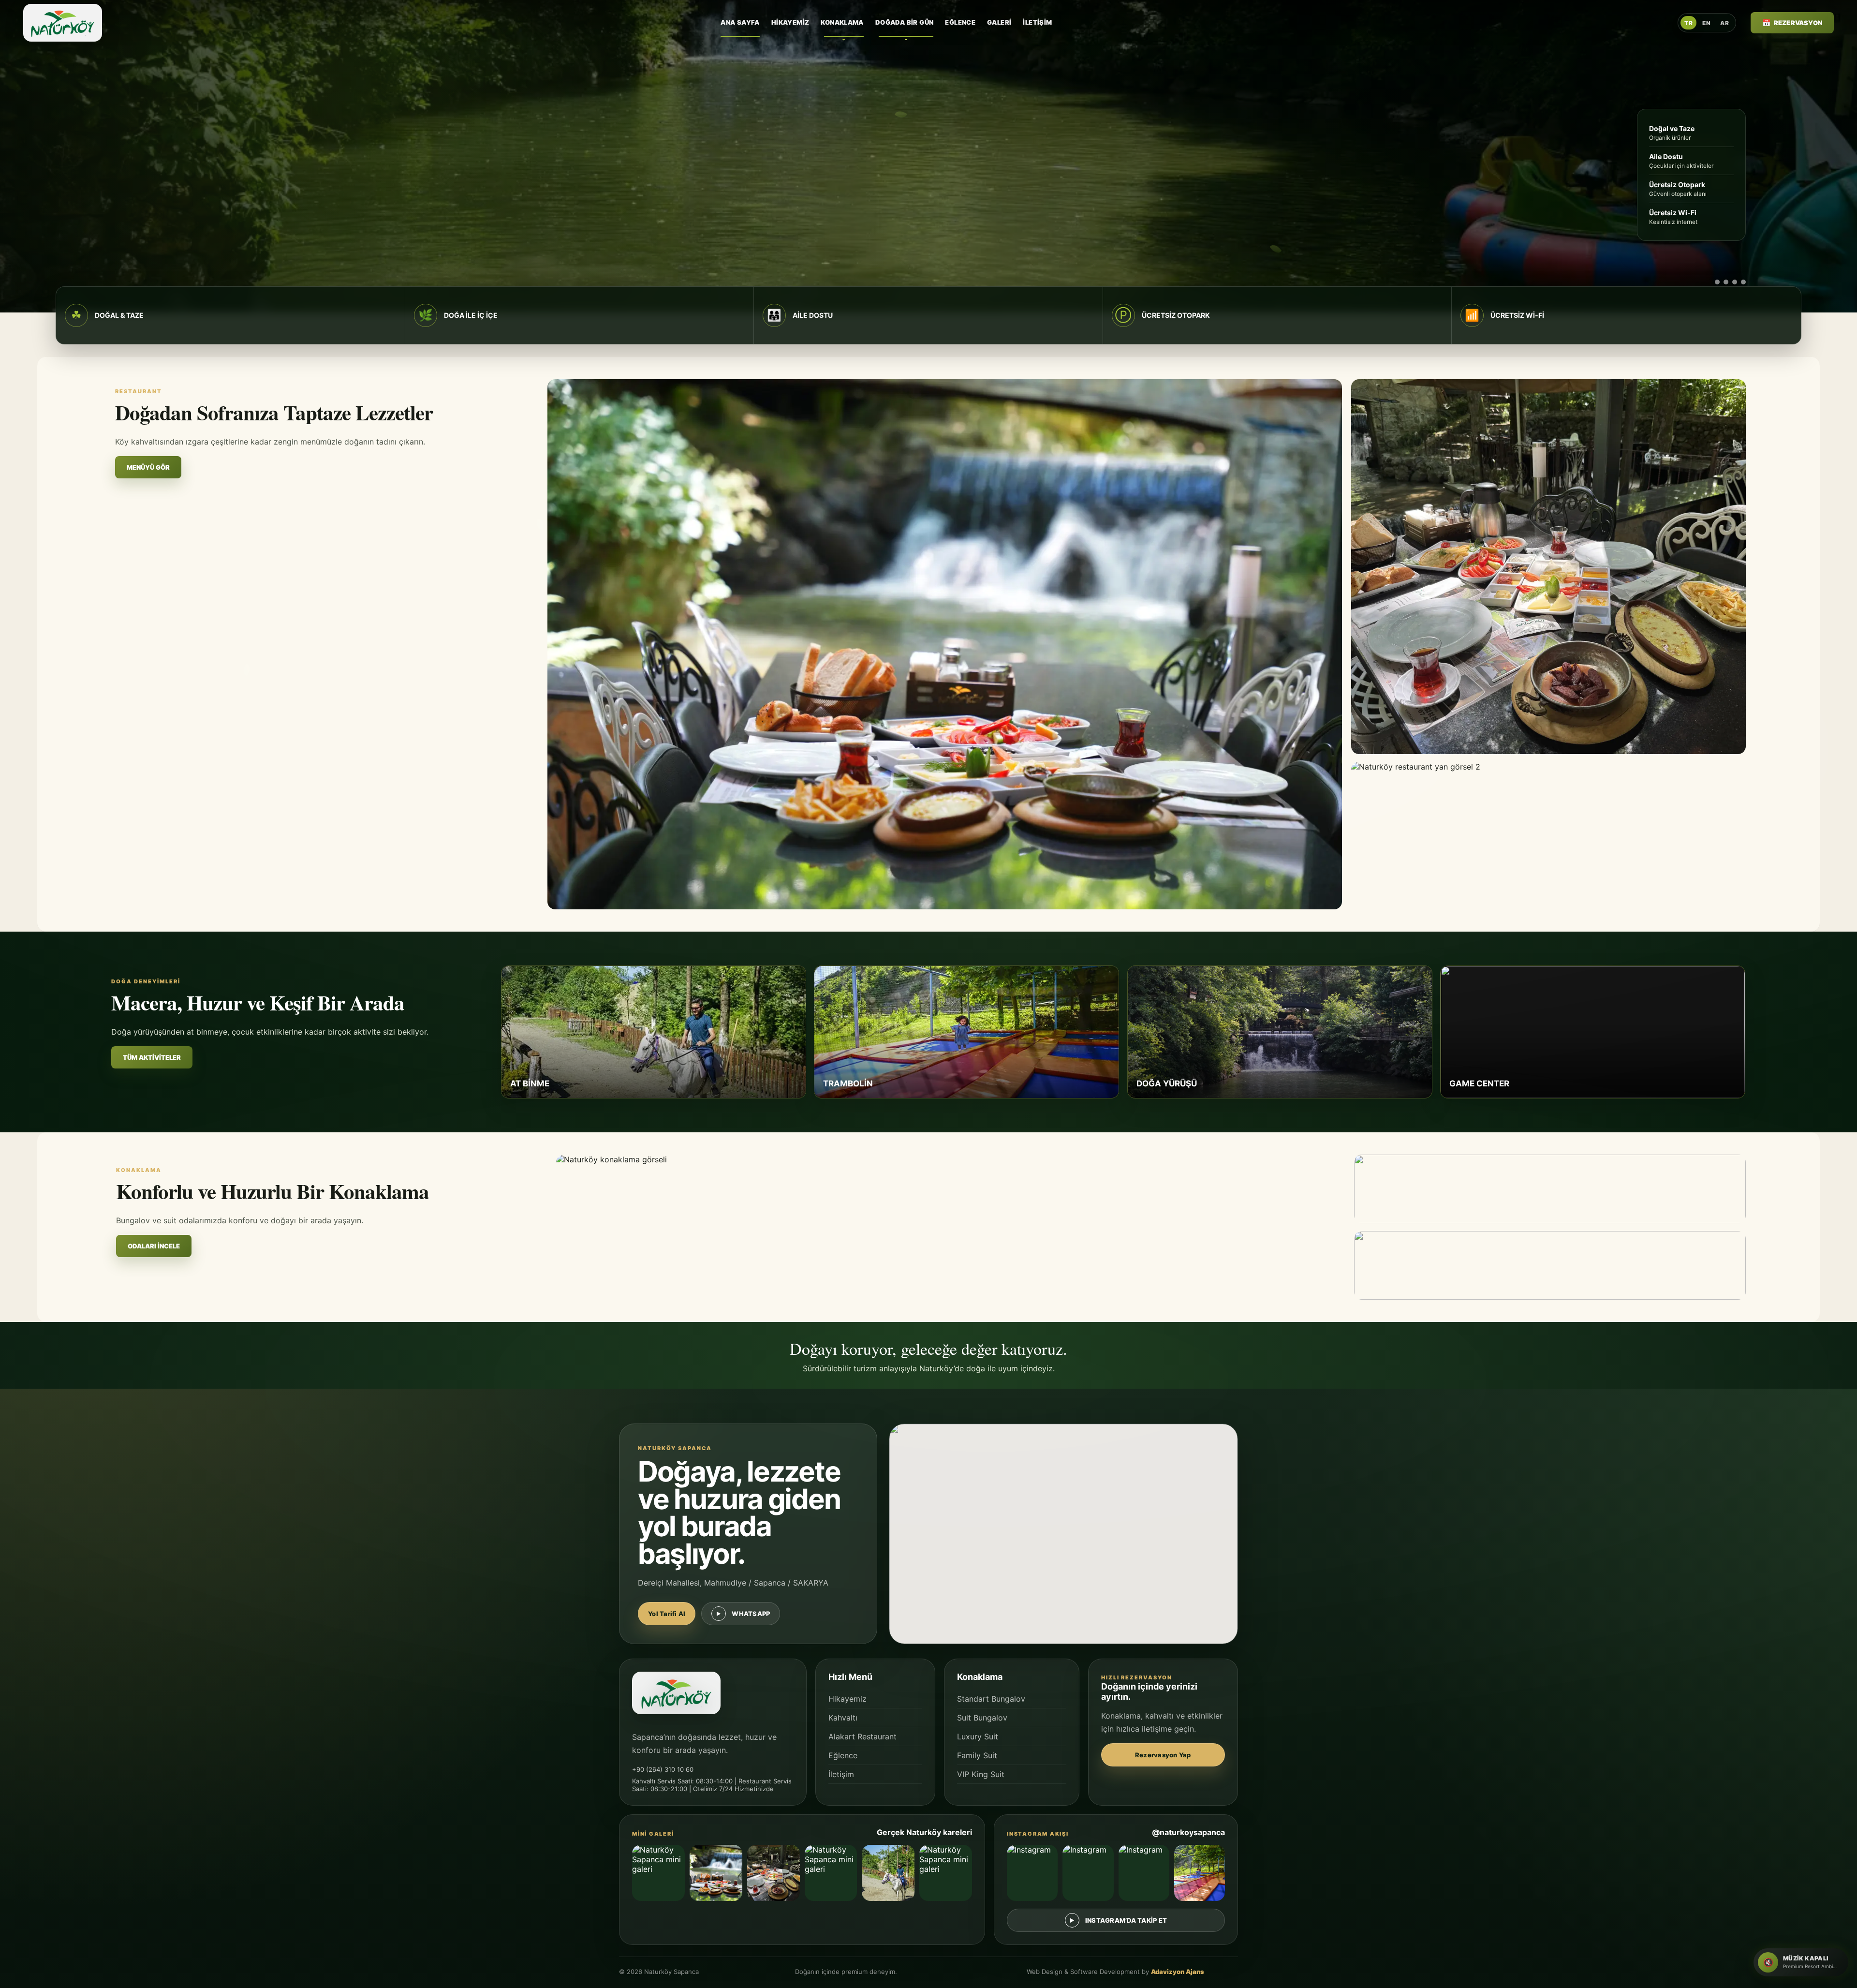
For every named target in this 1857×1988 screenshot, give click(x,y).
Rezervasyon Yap (1163, 1755)
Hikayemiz (790, 22)
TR (1688, 23)
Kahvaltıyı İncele (154, 250)
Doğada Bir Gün (904, 22)
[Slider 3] (1735, 282)
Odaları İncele (154, 1246)
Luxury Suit (978, 1736)
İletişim (1037, 22)
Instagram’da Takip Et (1126, 1920)
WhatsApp (751, 1614)
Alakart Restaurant (862, 1736)
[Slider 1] (1711, 282)
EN (1706, 23)
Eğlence (960, 22)
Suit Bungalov (982, 1718)
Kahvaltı (843, 1718)
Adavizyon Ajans (1178, 1972)
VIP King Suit (981, 1774)
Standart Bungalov (991, 1699)
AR (1724, 23)
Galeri (999, 22)
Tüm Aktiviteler (152, 1057)
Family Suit (977, 1755)
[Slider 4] (1743, 282)
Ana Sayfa (740, 22)
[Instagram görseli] (1032, 1873)
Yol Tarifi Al (667, 1614)
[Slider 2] (1726, 282)
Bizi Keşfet (257, 250)
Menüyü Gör (148, 467)
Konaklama (842, 22)
